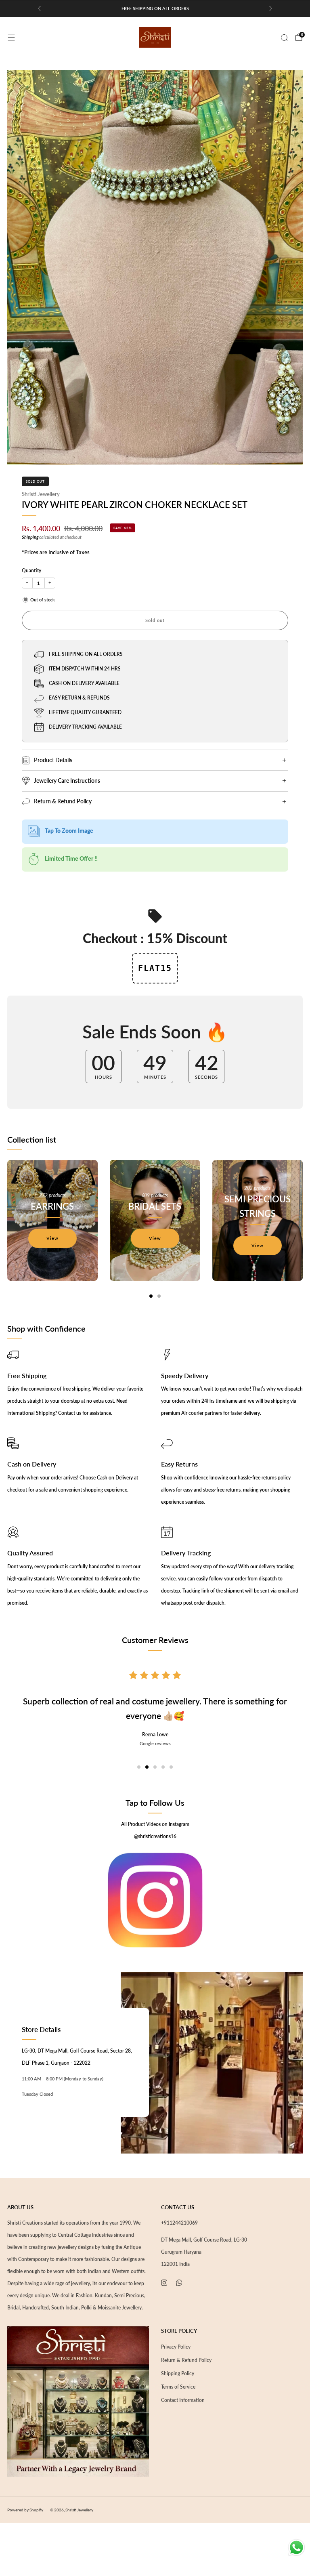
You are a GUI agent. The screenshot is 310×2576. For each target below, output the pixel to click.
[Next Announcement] (271, 8)
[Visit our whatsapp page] (179, 2283)
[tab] (151, 1296)
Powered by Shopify (25, 2510)
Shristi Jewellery (41, 494)
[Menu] (11, 38)
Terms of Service (178, 2387)
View (52, 1238)
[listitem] (155, 8)
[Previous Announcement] (39, 8)
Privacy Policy (176, 2347)
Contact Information (183, 2400)
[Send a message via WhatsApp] (296, 2548)
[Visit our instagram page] (164, 2283)
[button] (139, 1767)
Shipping (30, 537)
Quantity (31, 570)
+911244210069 (179, 2223)
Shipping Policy (178, 2373)
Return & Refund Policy (186, 2360)
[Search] (284, 38)
